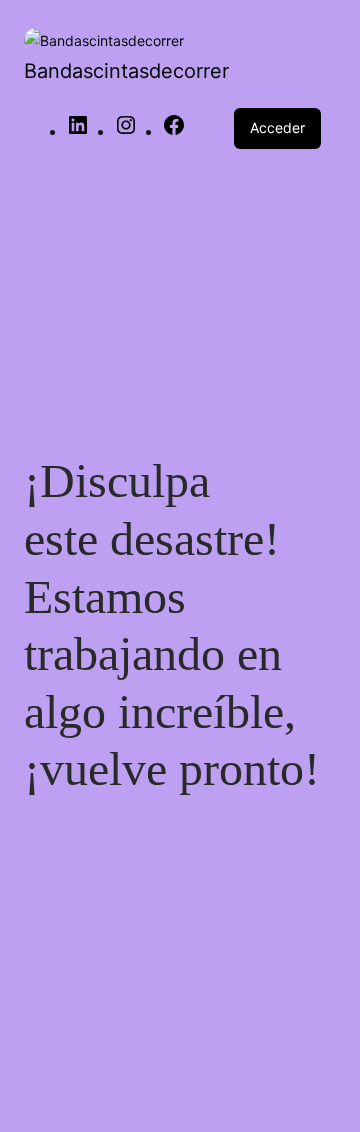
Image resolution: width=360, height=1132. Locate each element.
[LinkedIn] (78, 131)
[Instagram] (126, 131)
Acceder (277, 127)
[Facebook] (174, 131)
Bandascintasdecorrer (126, 71)
